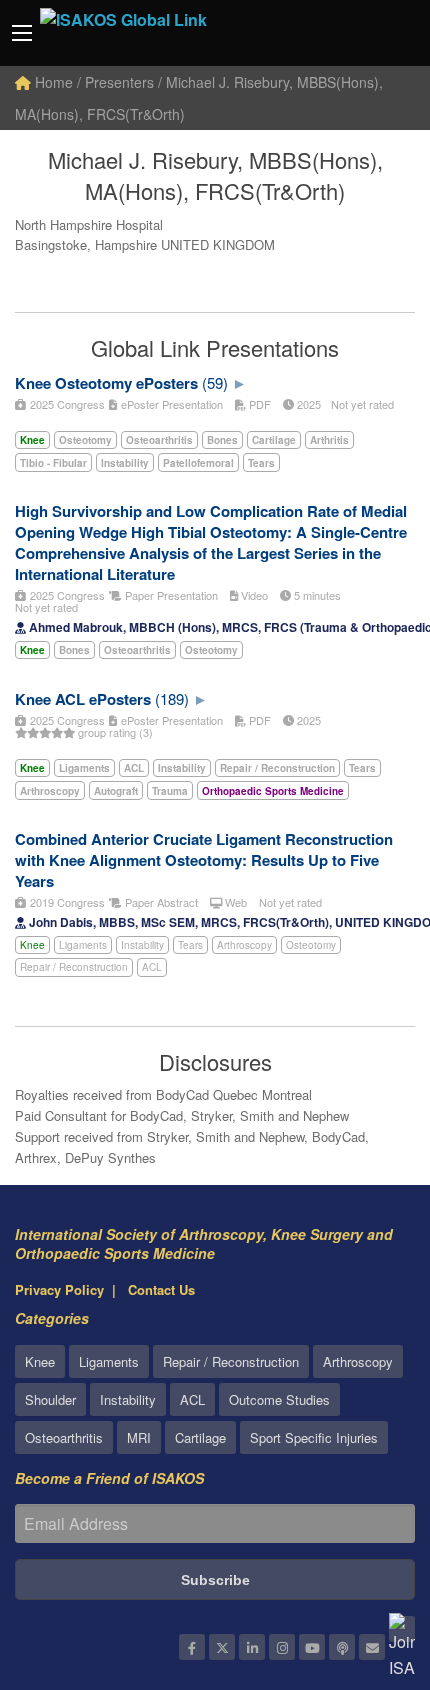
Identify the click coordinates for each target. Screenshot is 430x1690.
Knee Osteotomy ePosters (106, 383)
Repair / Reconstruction (74, 967)
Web (234, 902)
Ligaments (83, 945)
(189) (172, 698)
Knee (32, 945)
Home (52, 82)
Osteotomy (311, 945)
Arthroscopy (244, 945)
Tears (190, 945)
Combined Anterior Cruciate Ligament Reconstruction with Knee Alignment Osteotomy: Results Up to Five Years (204, 860)
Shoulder (50, 1399)
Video (253, 595)
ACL (152, 967)
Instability (142, 945)
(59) (215, 382)
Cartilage (200, 1437)
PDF (258, 404)
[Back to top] (365, 1565)
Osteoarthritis (64, 1437)
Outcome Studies (279, 1399)
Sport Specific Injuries (314, 1437)
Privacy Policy (59, 1289)
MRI (139, 1437)
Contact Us (161, 1289)
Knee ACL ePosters (83, 699)
